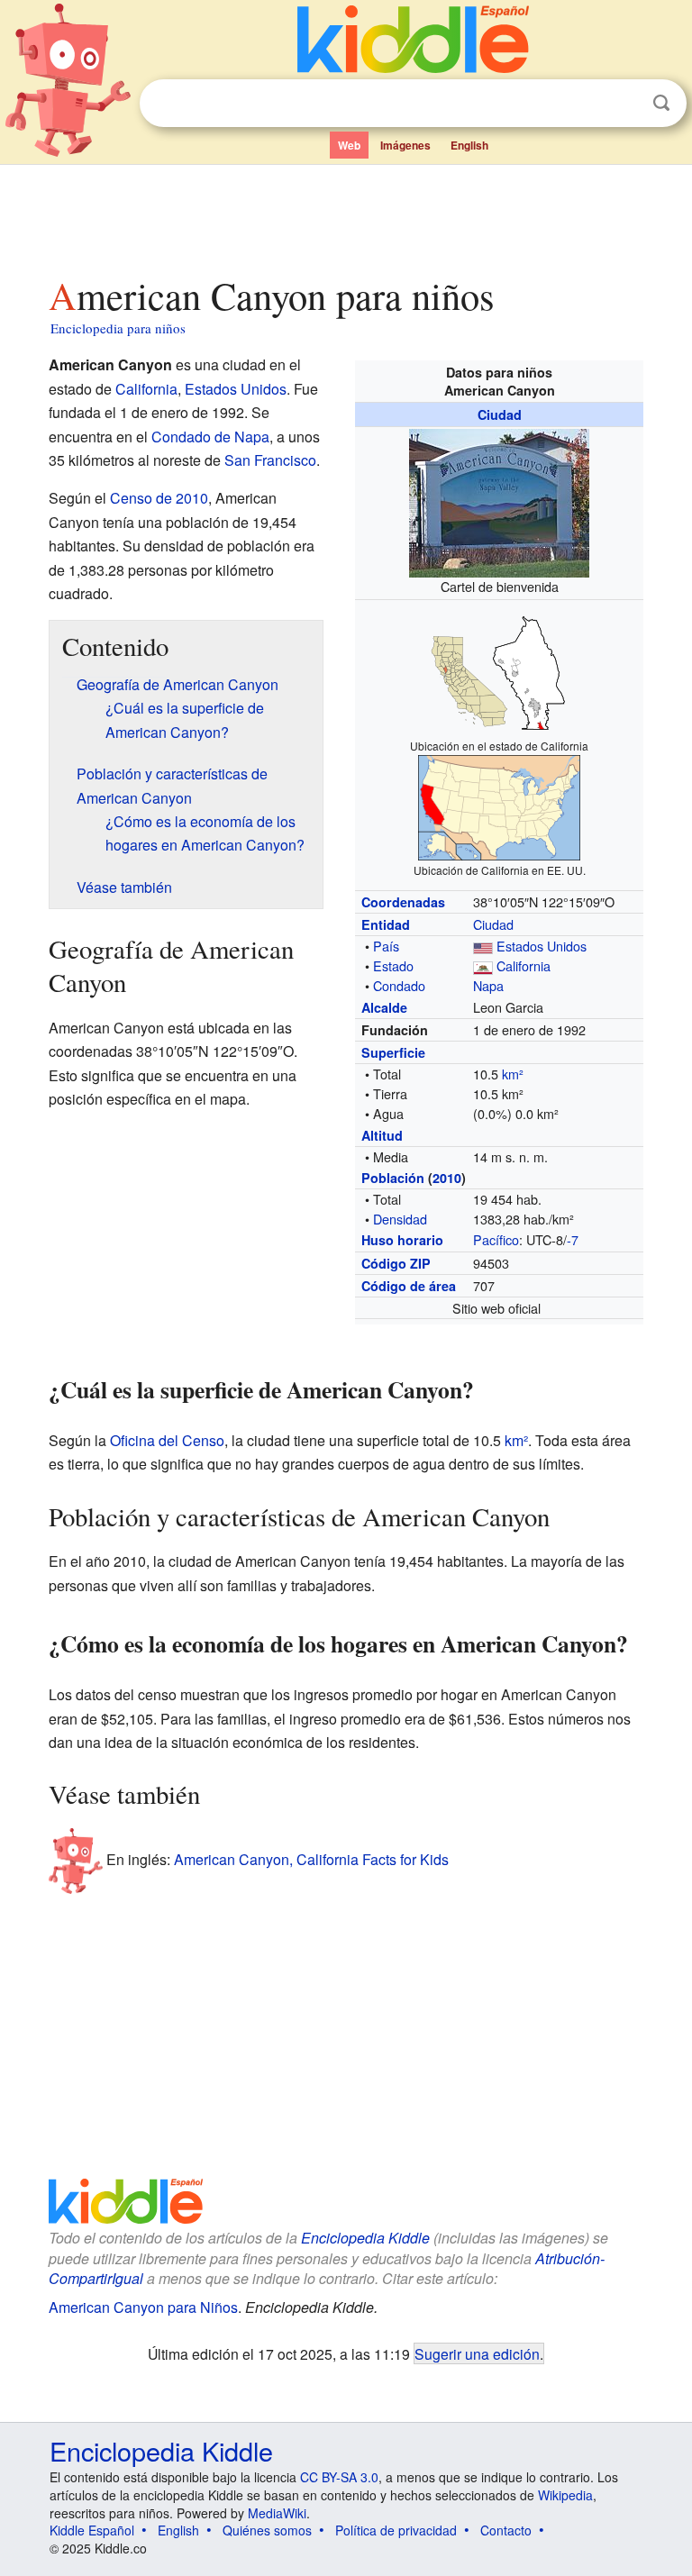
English (469, 145)
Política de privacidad (396, 2530)
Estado (393, 965)
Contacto (506, 2530)
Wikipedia (565, 2495)
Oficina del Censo (167, 1440)
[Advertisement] (346, 215)
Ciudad (500, 414)
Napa (488, 985)
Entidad (386, 924)
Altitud (382, 1135)
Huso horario (402, 1240)
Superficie (393, 1052)
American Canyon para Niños (143, 2307)
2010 (447, 1178)
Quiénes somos (267, 2530)
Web (349, 145)
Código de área (409, 1286)
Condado (399, 985)
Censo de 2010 (159, 498)
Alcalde (384, 1007)
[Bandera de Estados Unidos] (483, 946)
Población (393, 1178)
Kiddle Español (92, 2530)
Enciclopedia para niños (118, 328)
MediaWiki (277, 2513)
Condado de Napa (210, 437)
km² (513, 1074)
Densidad (400, 1219)
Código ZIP (396, 1263)
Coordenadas (403, 902)
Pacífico (496, 1239)
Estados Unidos (542, 946)
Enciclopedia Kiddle (365, 2238)
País (386, 946)
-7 (573, 1239)
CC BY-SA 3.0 (339, 2477)
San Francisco (270, 460)
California (524, 965)
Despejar (624, 104)
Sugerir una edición (477, 2353)
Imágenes (405, 145)
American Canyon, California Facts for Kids (311, 1859)
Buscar (661, 103)
